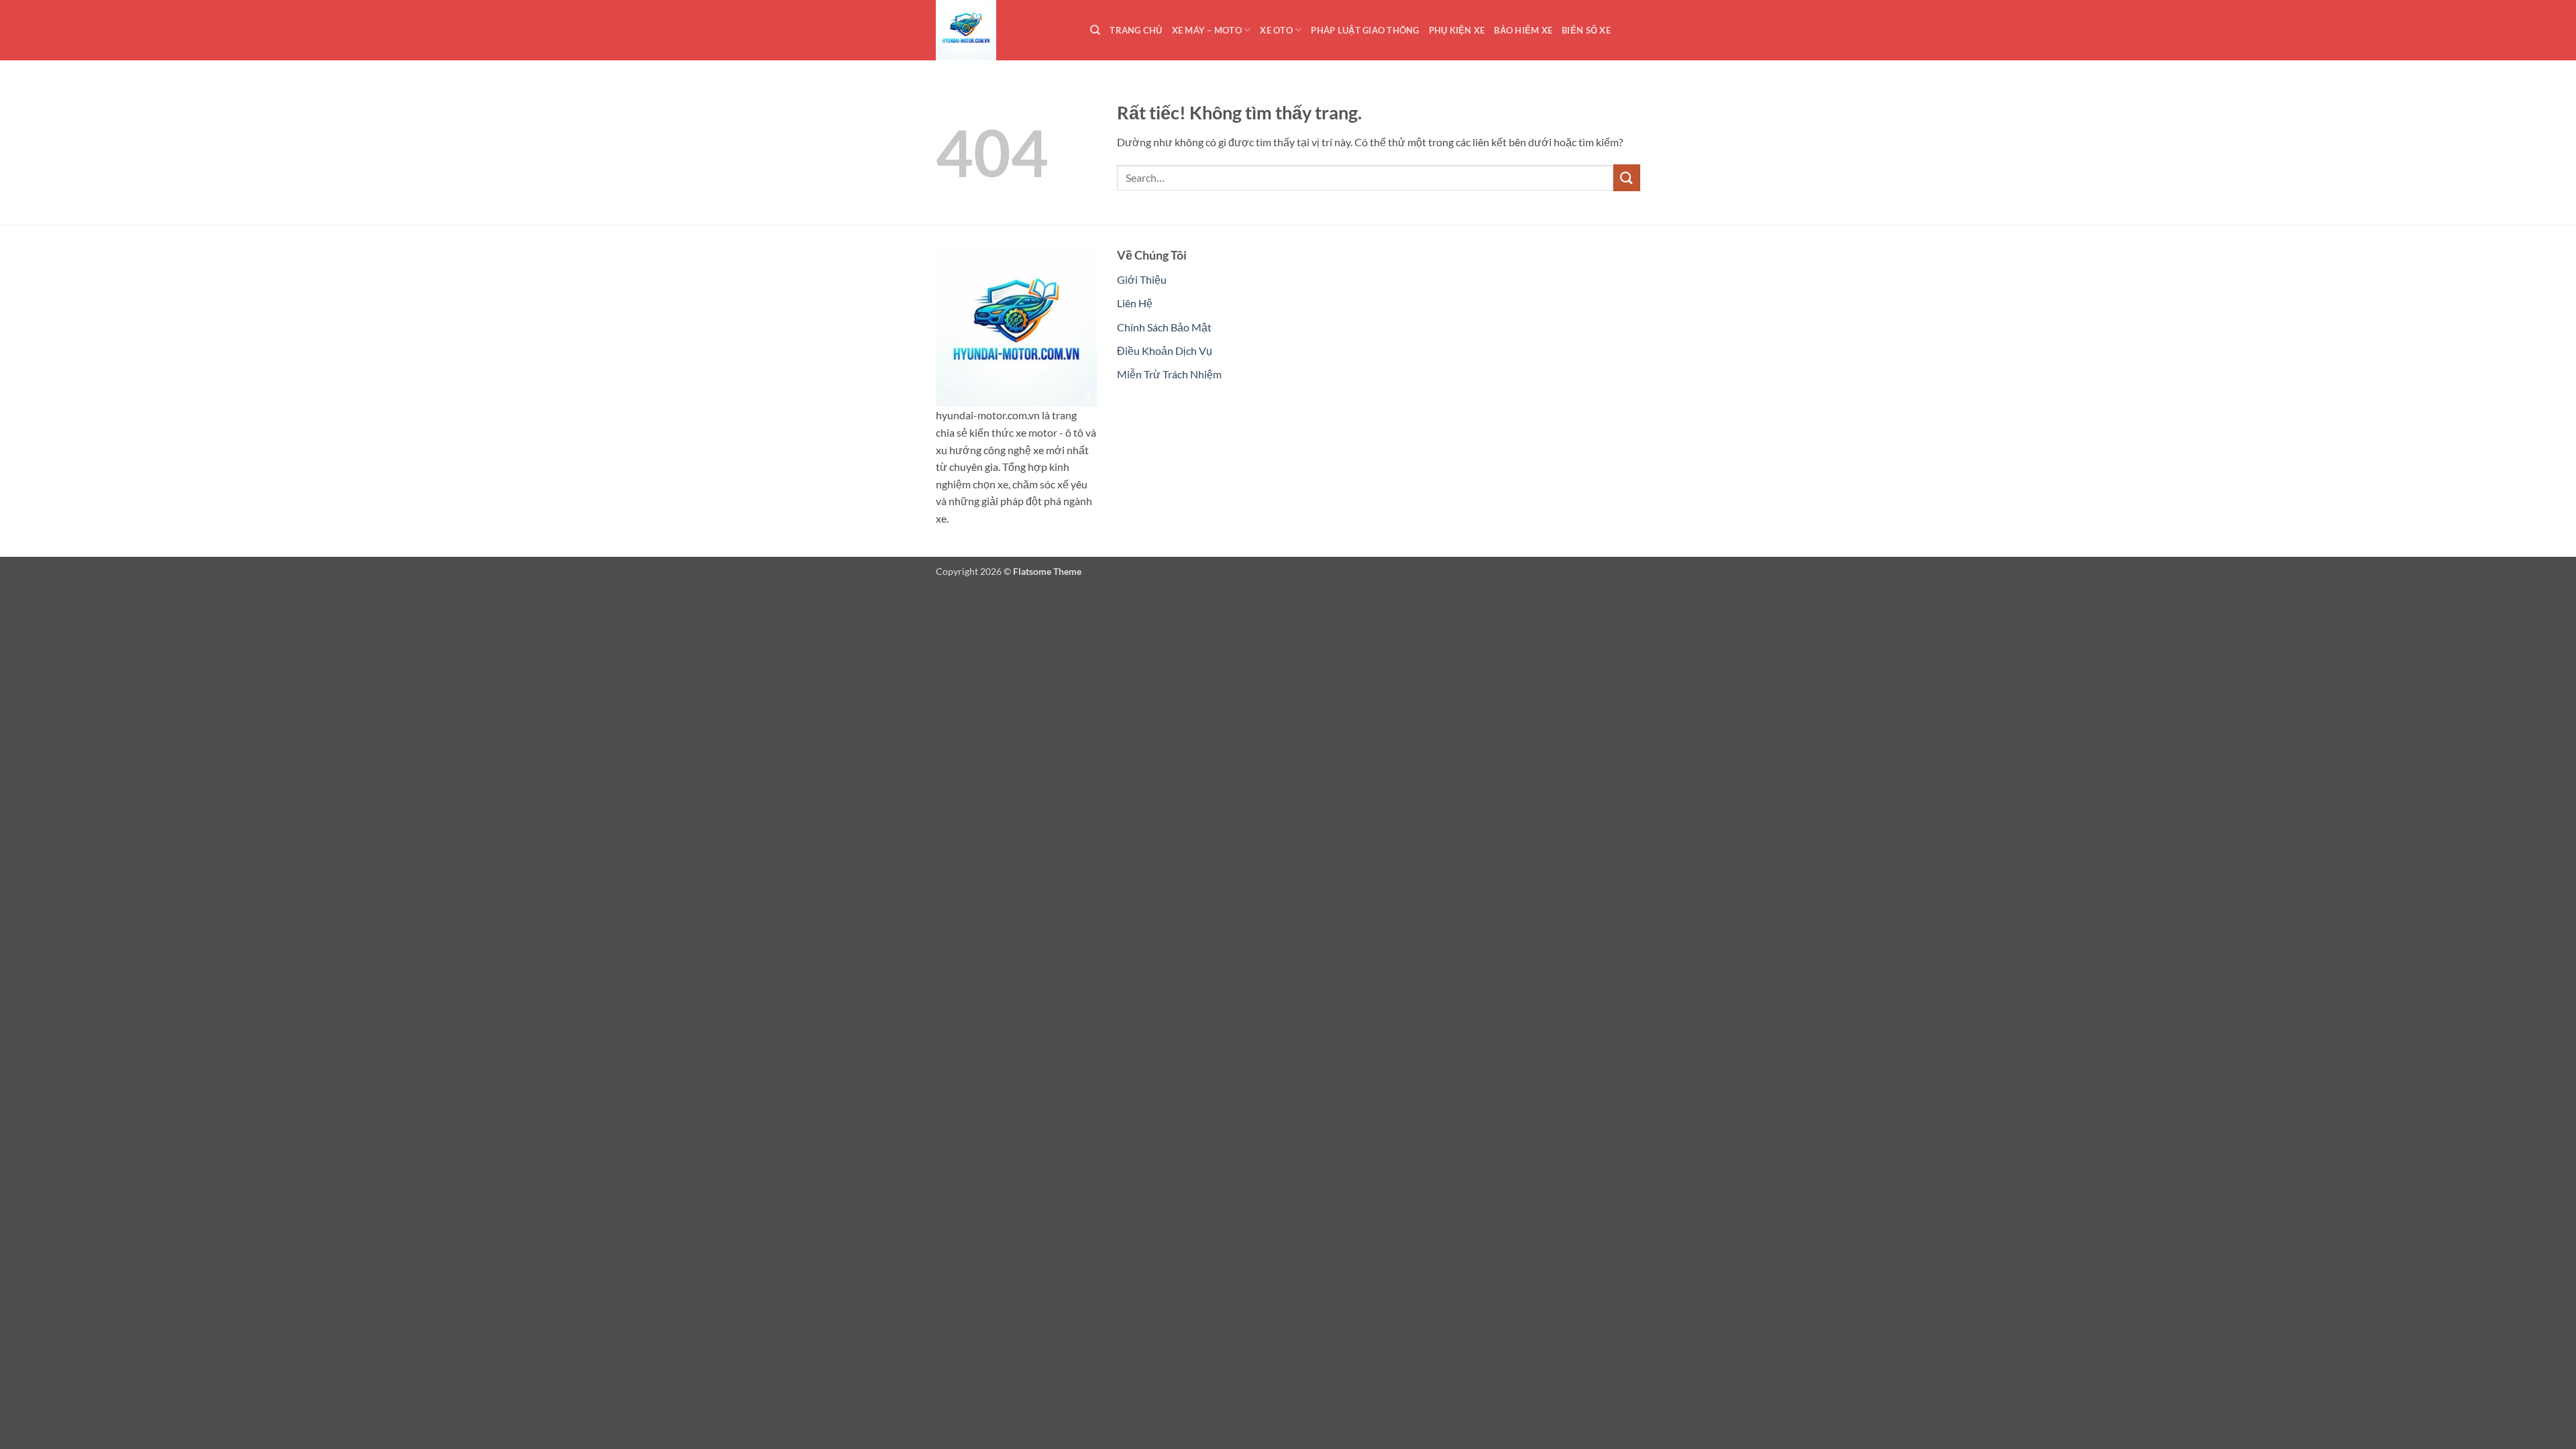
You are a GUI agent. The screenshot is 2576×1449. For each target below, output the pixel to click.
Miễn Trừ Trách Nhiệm (1169, 374)
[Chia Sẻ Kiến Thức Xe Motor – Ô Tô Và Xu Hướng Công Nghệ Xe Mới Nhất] (1003, 30)
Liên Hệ (1135, 303)
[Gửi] (1627, 177)
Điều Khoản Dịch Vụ (1165, 351)
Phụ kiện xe (1457, 30)
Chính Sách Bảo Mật (1164, 327)
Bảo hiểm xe (1523, 30)
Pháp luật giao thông (1365, 30)
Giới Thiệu (1142, 279)
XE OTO (1276, 30)
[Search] (1095, 30)
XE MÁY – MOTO (1207, 30)
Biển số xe (1586, 30)
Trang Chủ (1136, 30)
